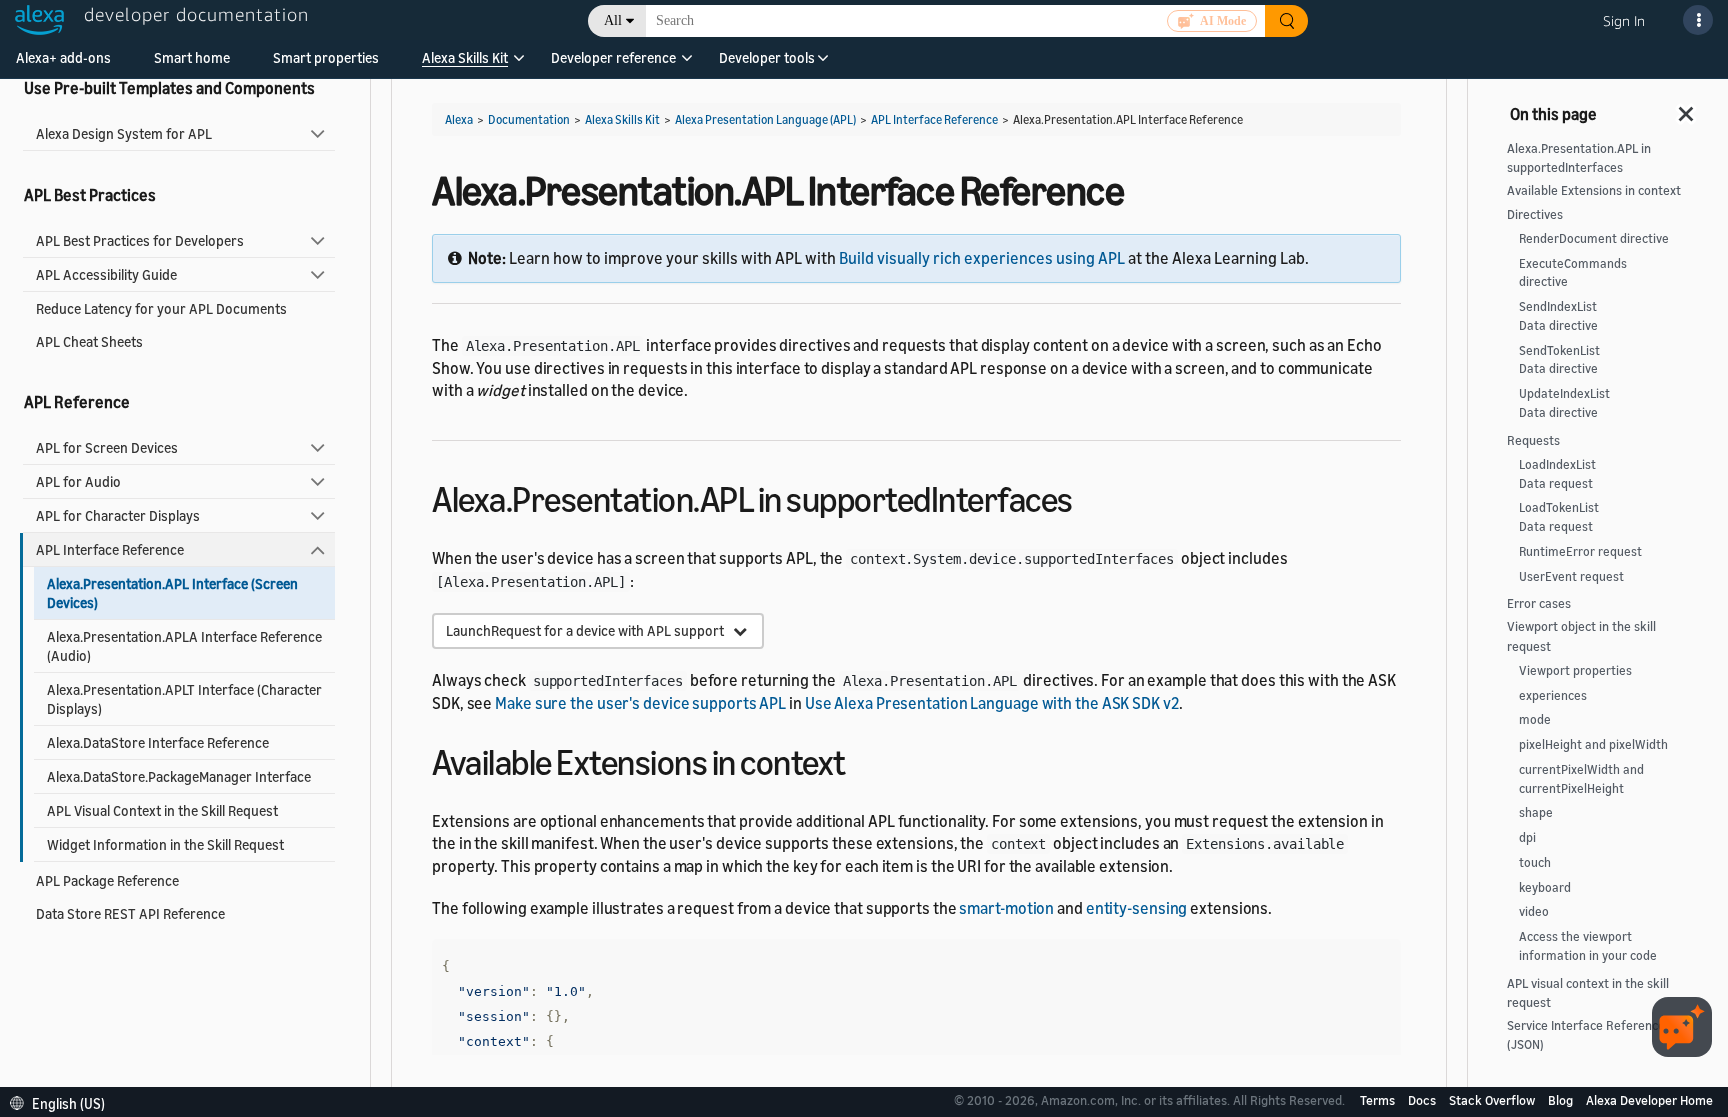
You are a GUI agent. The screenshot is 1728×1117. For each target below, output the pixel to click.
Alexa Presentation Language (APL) (765, 119)
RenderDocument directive (1594, 238)
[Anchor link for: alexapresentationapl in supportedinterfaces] (1090, 496)
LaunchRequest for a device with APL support (589, 630)
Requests (1533, 440)
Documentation (529, 119)
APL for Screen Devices (107, 447)
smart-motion (1006, 908)
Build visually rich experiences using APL (982, 258)
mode (1535, 719)
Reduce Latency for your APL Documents (161, 308)
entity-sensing (1137, 908)
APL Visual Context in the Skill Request (162, 810)
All (613, 20)
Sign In (1624, 20)
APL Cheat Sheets (89, 341)
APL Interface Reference (110, 549)
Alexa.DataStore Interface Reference (158, 742)
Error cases (1539, 603)
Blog (1562, 1100)
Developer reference (613, 57)
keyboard (1545, 887)
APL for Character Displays (118, 515)
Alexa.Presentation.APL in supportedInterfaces (1579, 158)
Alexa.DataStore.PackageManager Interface (179, 776)
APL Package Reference (107, 880)
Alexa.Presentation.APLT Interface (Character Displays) (184, 699)
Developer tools (767, 57)
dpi (1527, 837)
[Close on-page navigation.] (1687, 108)
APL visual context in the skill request (1588, 993)
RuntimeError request (1580, 551)
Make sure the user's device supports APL (640, 703)
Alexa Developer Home (1649, 1100)
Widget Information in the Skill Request (165, 844)
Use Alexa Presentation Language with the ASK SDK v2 (992, 703)
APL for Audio (78, 481)
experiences (1553, 695)
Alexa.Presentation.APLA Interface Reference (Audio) (184, 646)
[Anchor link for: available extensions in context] (863, 759)
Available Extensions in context (1594, 190)
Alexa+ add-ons (63, 57)
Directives (1535, 214)
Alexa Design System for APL (124, 133)
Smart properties (326, 57)
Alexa (459, 119)
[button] (465, 64)
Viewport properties (1575, 670)
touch (1535, 862)
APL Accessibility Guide (106, 274)
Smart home (192, 57)
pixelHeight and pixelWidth (1593, 744)
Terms (1379, 1100)
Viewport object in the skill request (1581, 636)
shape (1536, 812)
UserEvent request (1571, 576)
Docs (1423, 1100)
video (1534, 911)
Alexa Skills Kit (465, 57)
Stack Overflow (1493, 1100)
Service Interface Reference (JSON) (1586, 1035)
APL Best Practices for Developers (140, 240)
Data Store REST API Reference (130, 913)
